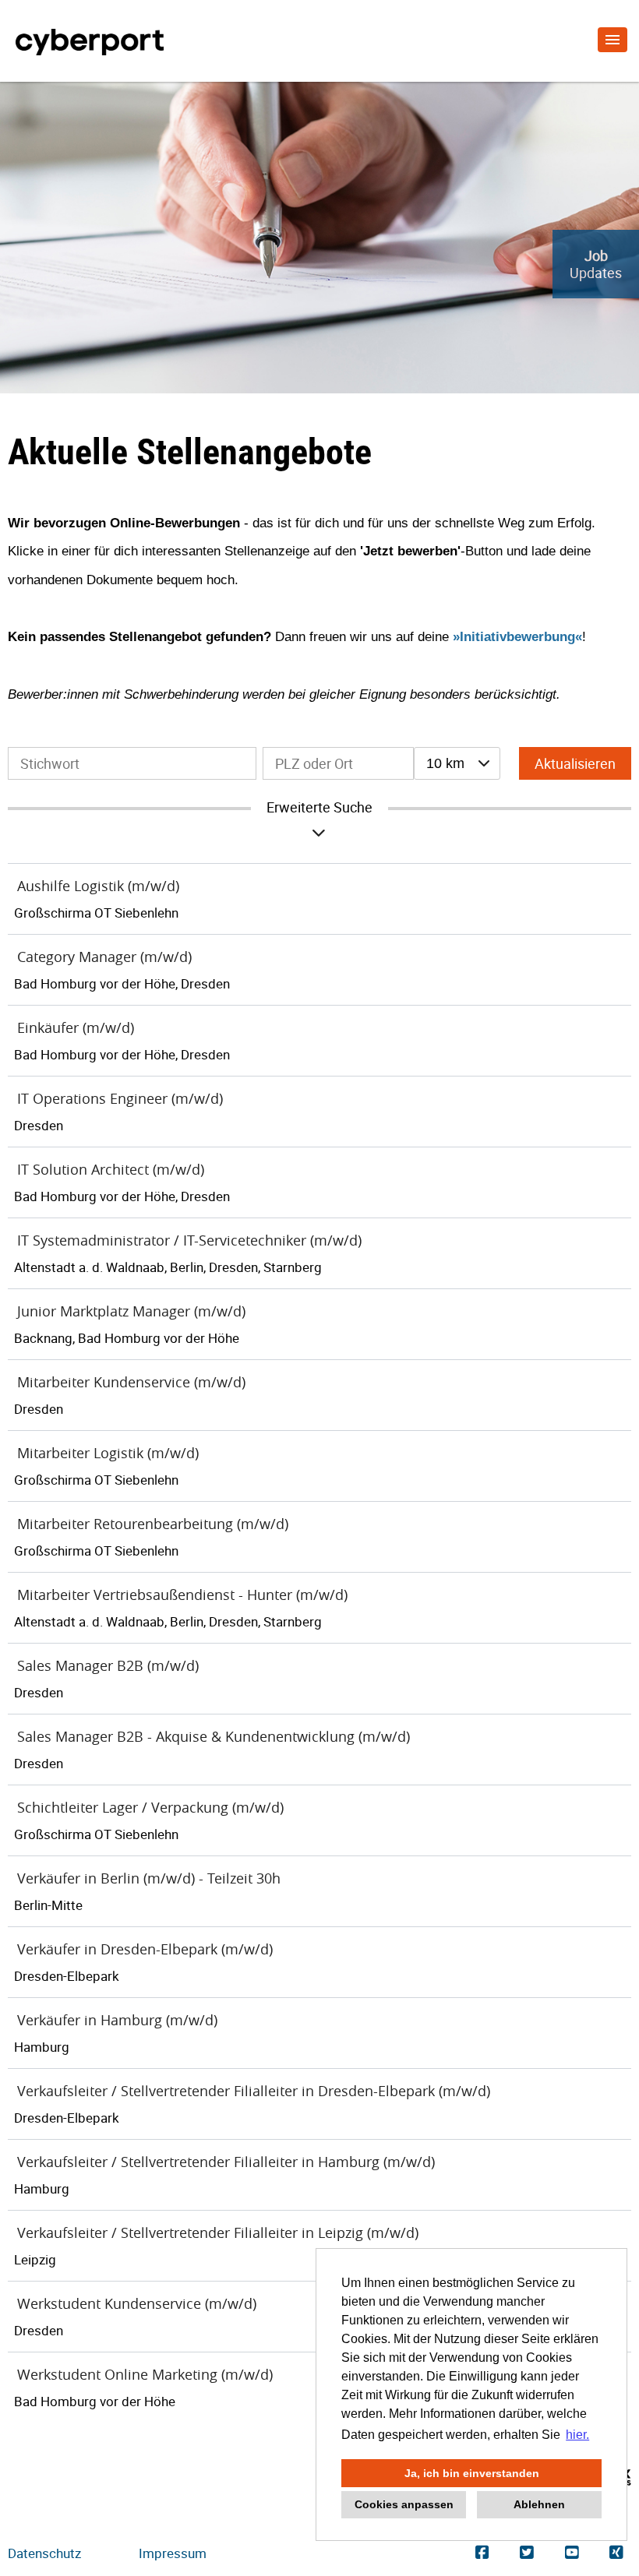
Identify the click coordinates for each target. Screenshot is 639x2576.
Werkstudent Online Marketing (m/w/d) (145, 2374)
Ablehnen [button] (539, 2504)
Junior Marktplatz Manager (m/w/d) (131, 1311)
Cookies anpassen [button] (404, 2504)
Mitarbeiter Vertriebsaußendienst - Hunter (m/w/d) (182, 1595)
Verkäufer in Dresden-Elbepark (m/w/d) (145, 1949)
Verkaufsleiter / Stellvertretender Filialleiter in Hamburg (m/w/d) (226, 2162)
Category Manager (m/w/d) (104, 957)
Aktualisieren (575, 763)
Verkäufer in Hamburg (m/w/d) (117, 2020)
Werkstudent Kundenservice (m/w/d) (137, 2303)
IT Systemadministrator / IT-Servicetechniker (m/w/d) (189, 1240)
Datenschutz (44, 2553)
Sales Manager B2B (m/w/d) (108, 1665)
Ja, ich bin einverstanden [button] (472, 2473)
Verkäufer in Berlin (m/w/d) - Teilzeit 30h (149, 1878)
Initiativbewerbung (517, 636)
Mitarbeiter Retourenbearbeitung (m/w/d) (153, 1524)
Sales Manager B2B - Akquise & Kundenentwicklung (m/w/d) (214, 1736)
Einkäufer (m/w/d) (76, 1027)
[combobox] (457, 763)
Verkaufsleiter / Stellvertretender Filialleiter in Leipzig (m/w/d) (218, 2232)
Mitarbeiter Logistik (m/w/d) (108, 1453)
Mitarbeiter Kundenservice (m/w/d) (131, 1382)
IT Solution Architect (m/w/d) (111, 1169)
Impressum (173, 2553)
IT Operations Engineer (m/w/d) (120, 1098)
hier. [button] (577, 2435)
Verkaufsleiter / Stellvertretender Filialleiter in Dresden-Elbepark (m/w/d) (254, 2091)
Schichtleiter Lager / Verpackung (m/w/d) (150, 1807)
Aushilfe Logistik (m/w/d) (98, 886)
